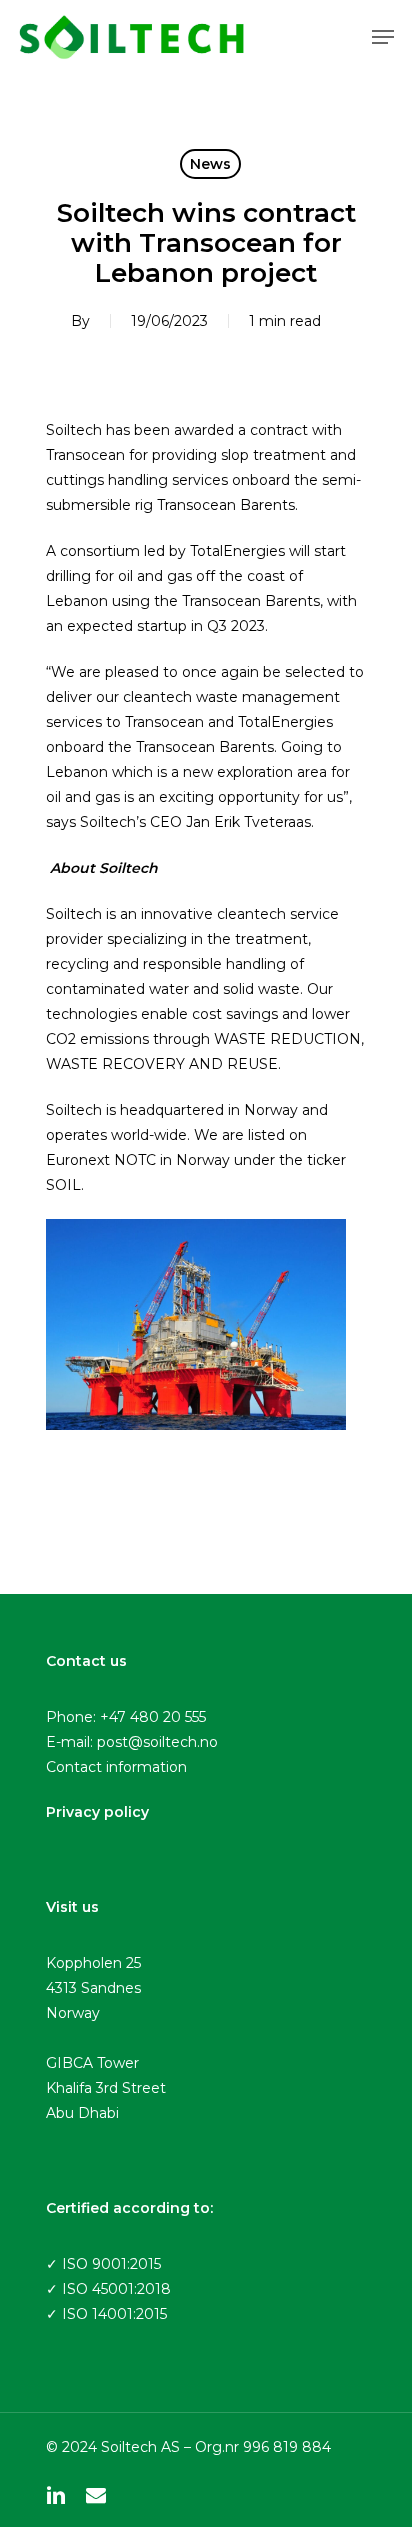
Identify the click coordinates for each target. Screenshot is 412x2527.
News (210, 164)
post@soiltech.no (157, 1742)
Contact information (116, 1767)
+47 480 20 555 (153, 1717)
